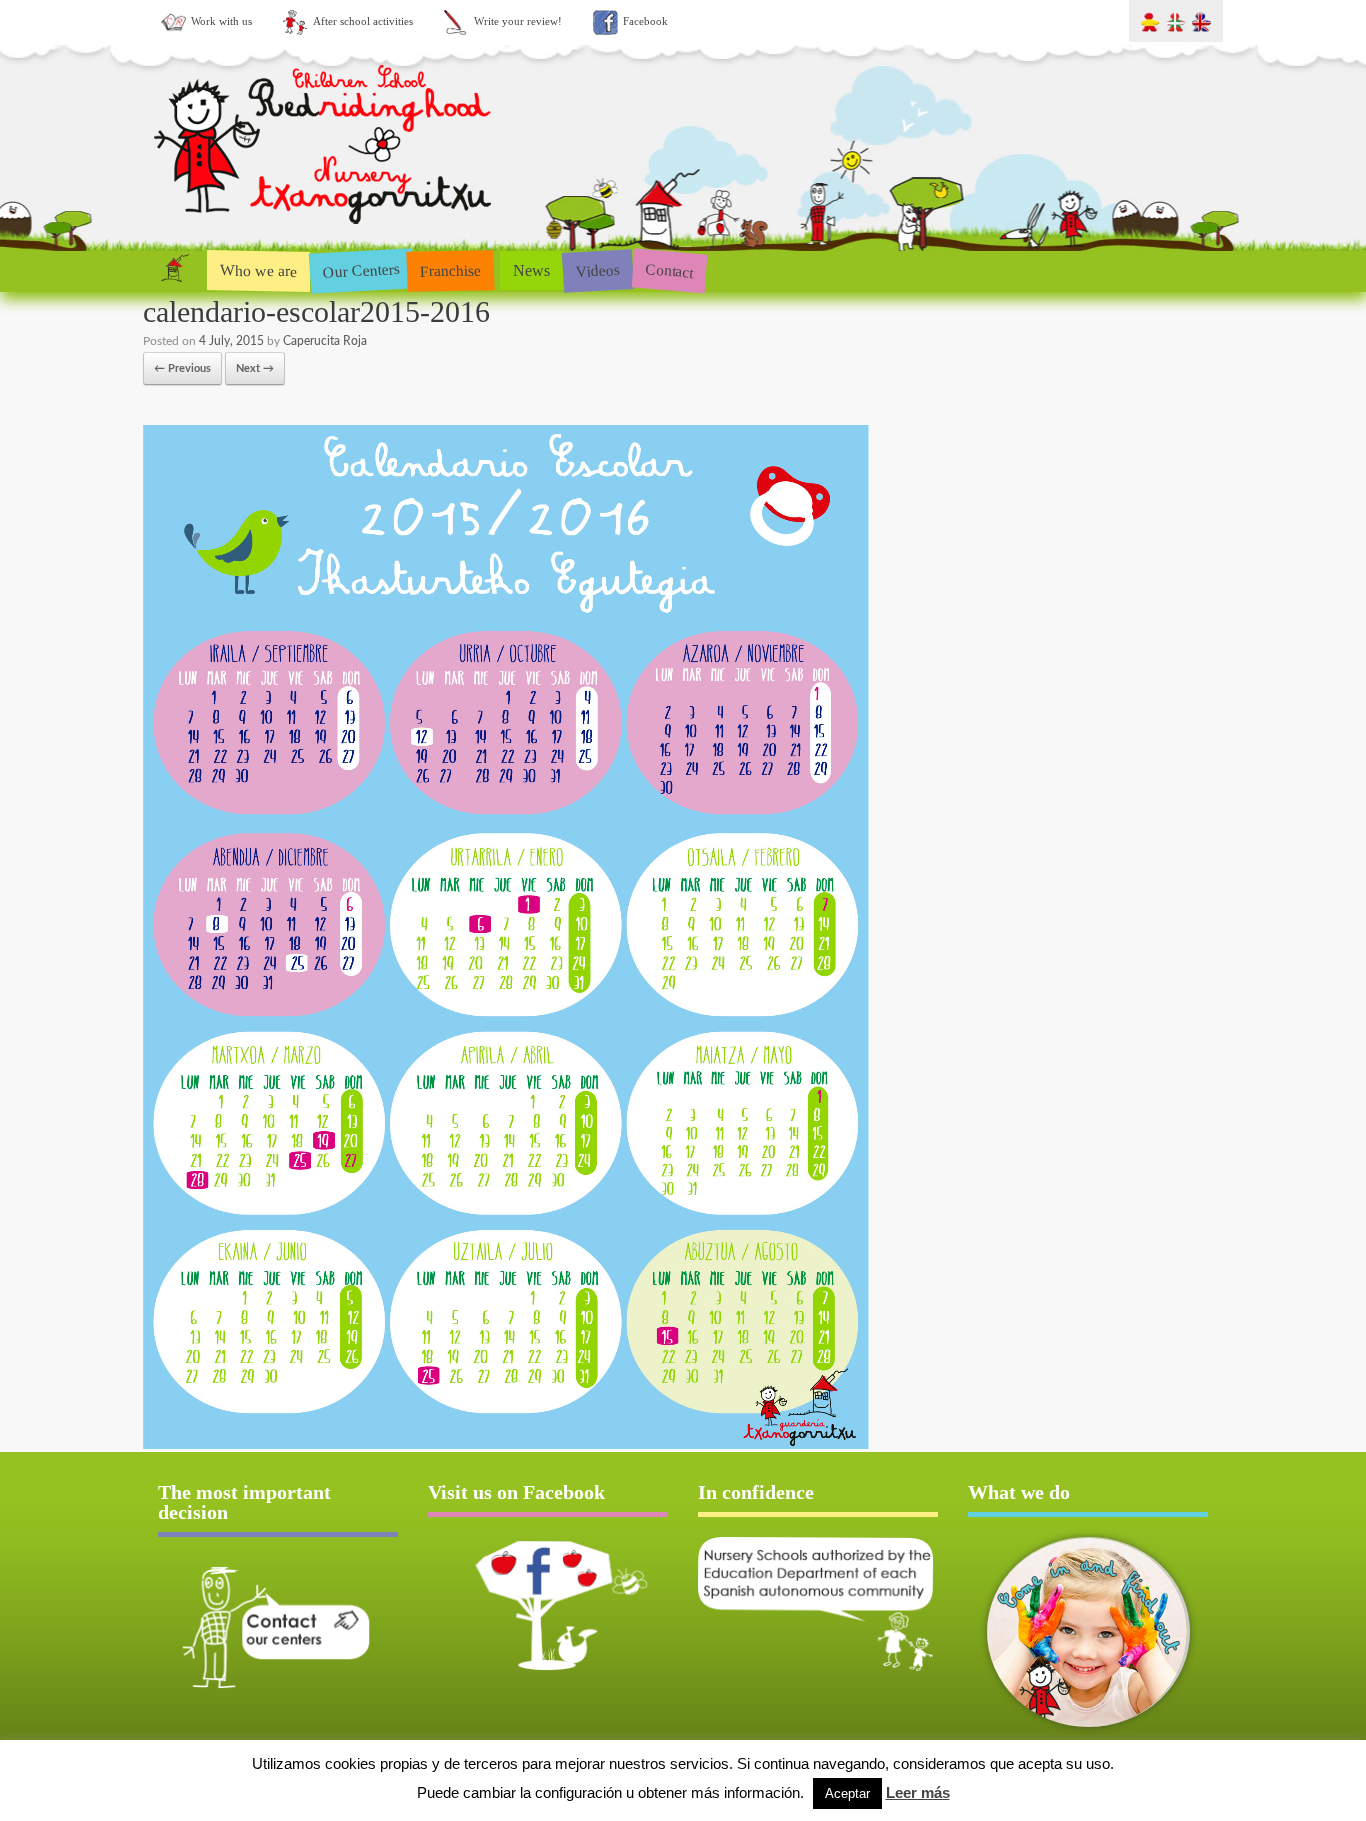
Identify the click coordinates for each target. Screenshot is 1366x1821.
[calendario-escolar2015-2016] (506, 1445)
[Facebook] (548, 1605)
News (531, 270)
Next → (255, 368)
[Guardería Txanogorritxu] (325, 228)
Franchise (451, 270)
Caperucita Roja (325, 341)
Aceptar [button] (847, 1793)
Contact (669, 270)
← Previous (182, 368)
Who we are (258, 270)
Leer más (918, 1792)
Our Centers (361, 270)
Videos (597, 269)
